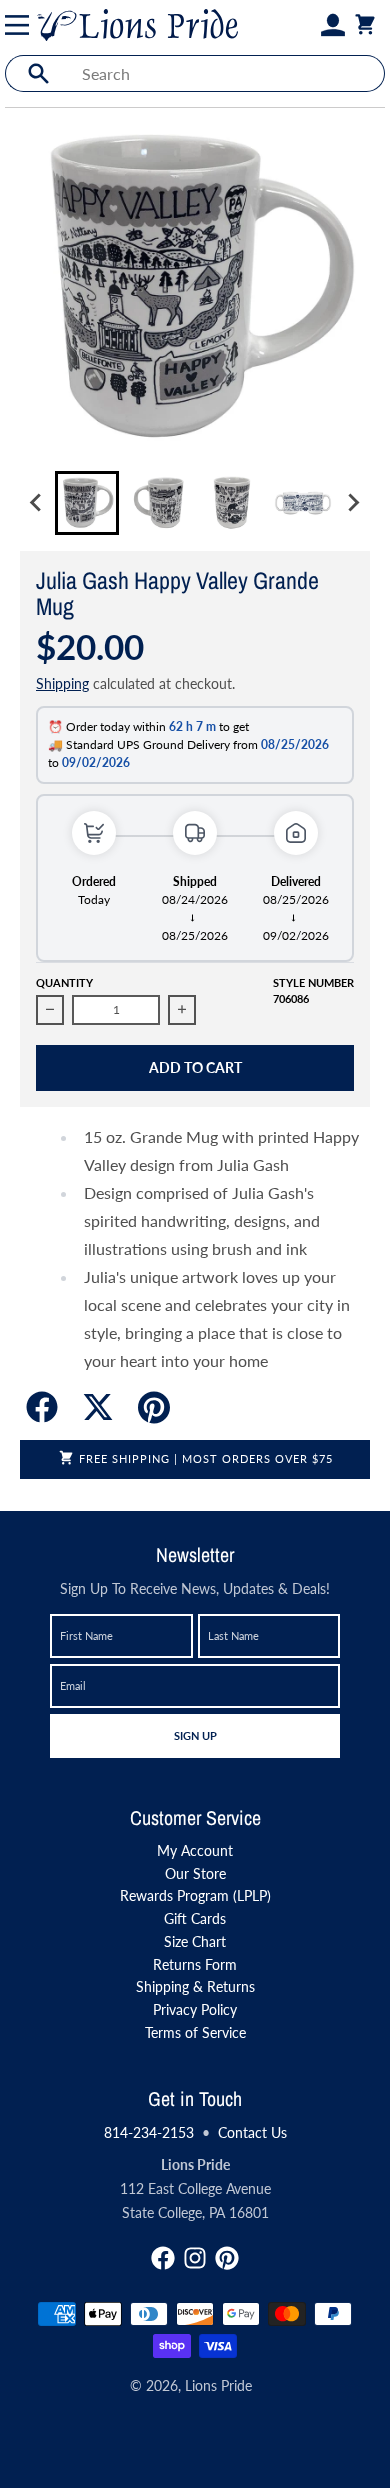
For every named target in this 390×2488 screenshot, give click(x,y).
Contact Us (252, 2132)
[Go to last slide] (37, 503)
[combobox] (227, 73)
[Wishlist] (309, 25)
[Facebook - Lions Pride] (163, 2258)
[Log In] (333, 25)
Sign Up (195, 1735)
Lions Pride (218, 2385)
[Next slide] (353, 503)
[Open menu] (21, 25)
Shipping (62, 683)
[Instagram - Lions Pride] (195, 2258)
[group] (87, 503)
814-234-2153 (149, 2132)
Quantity (64, 982)
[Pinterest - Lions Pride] (227, 2258)
